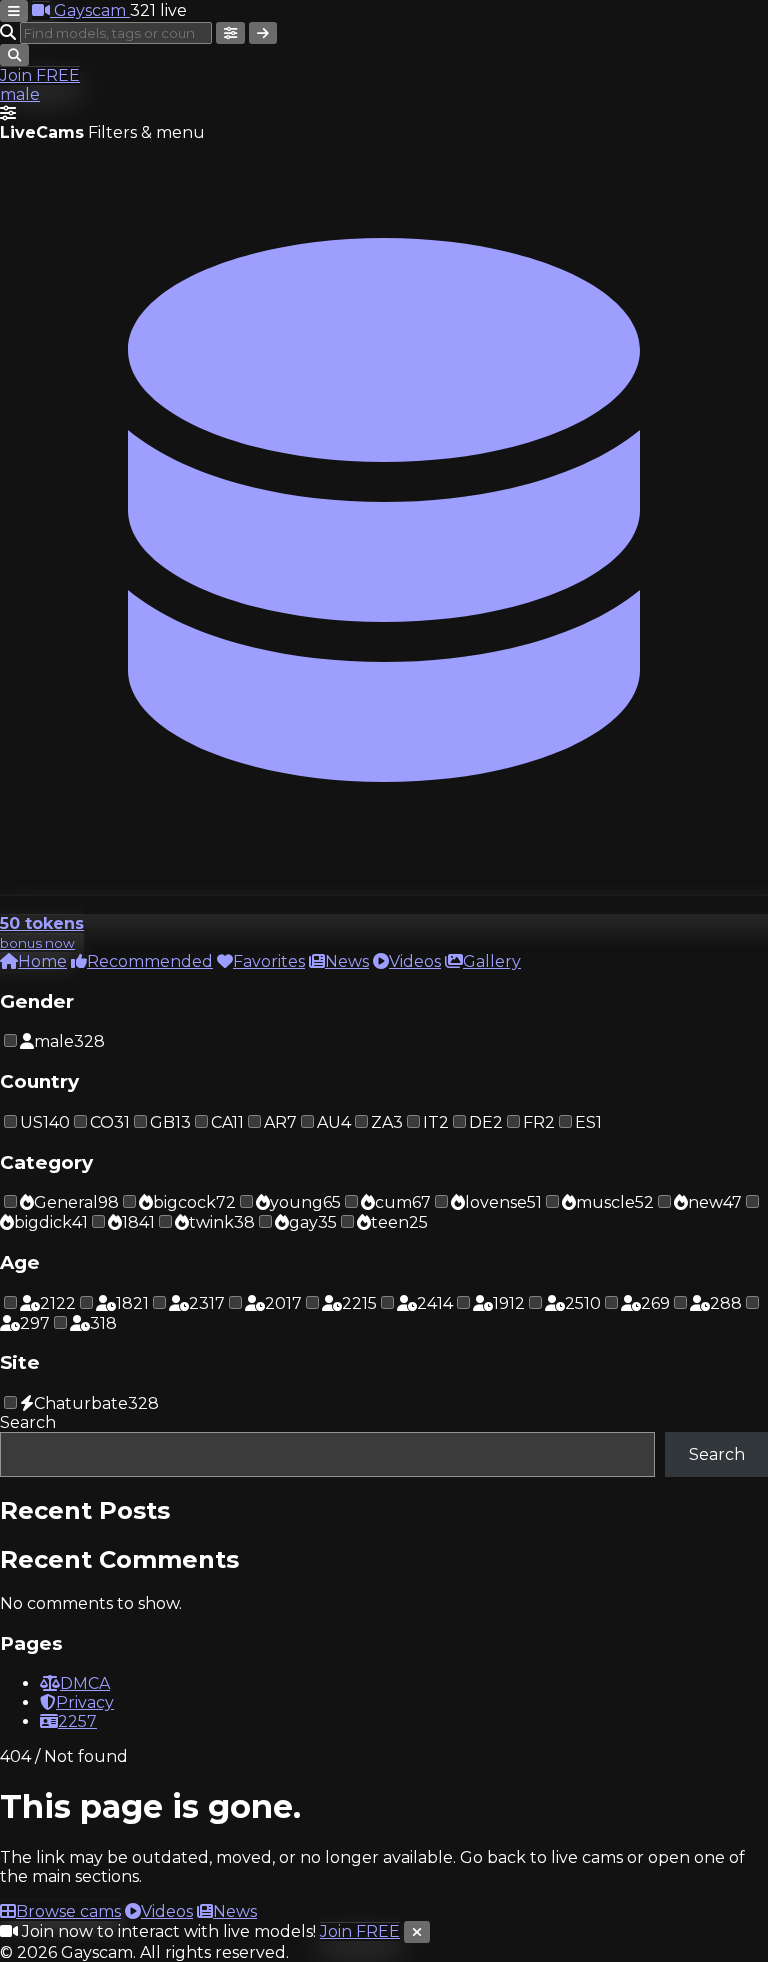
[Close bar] (417, 1932)
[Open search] (14, 55)
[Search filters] (230, 33)
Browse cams (68, 1911)
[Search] (263, 33)
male (20, 94)
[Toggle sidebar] (14, 11)
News (235, 1911)
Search (28, 1422)
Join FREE (40, 75)
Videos (167, 1911)
